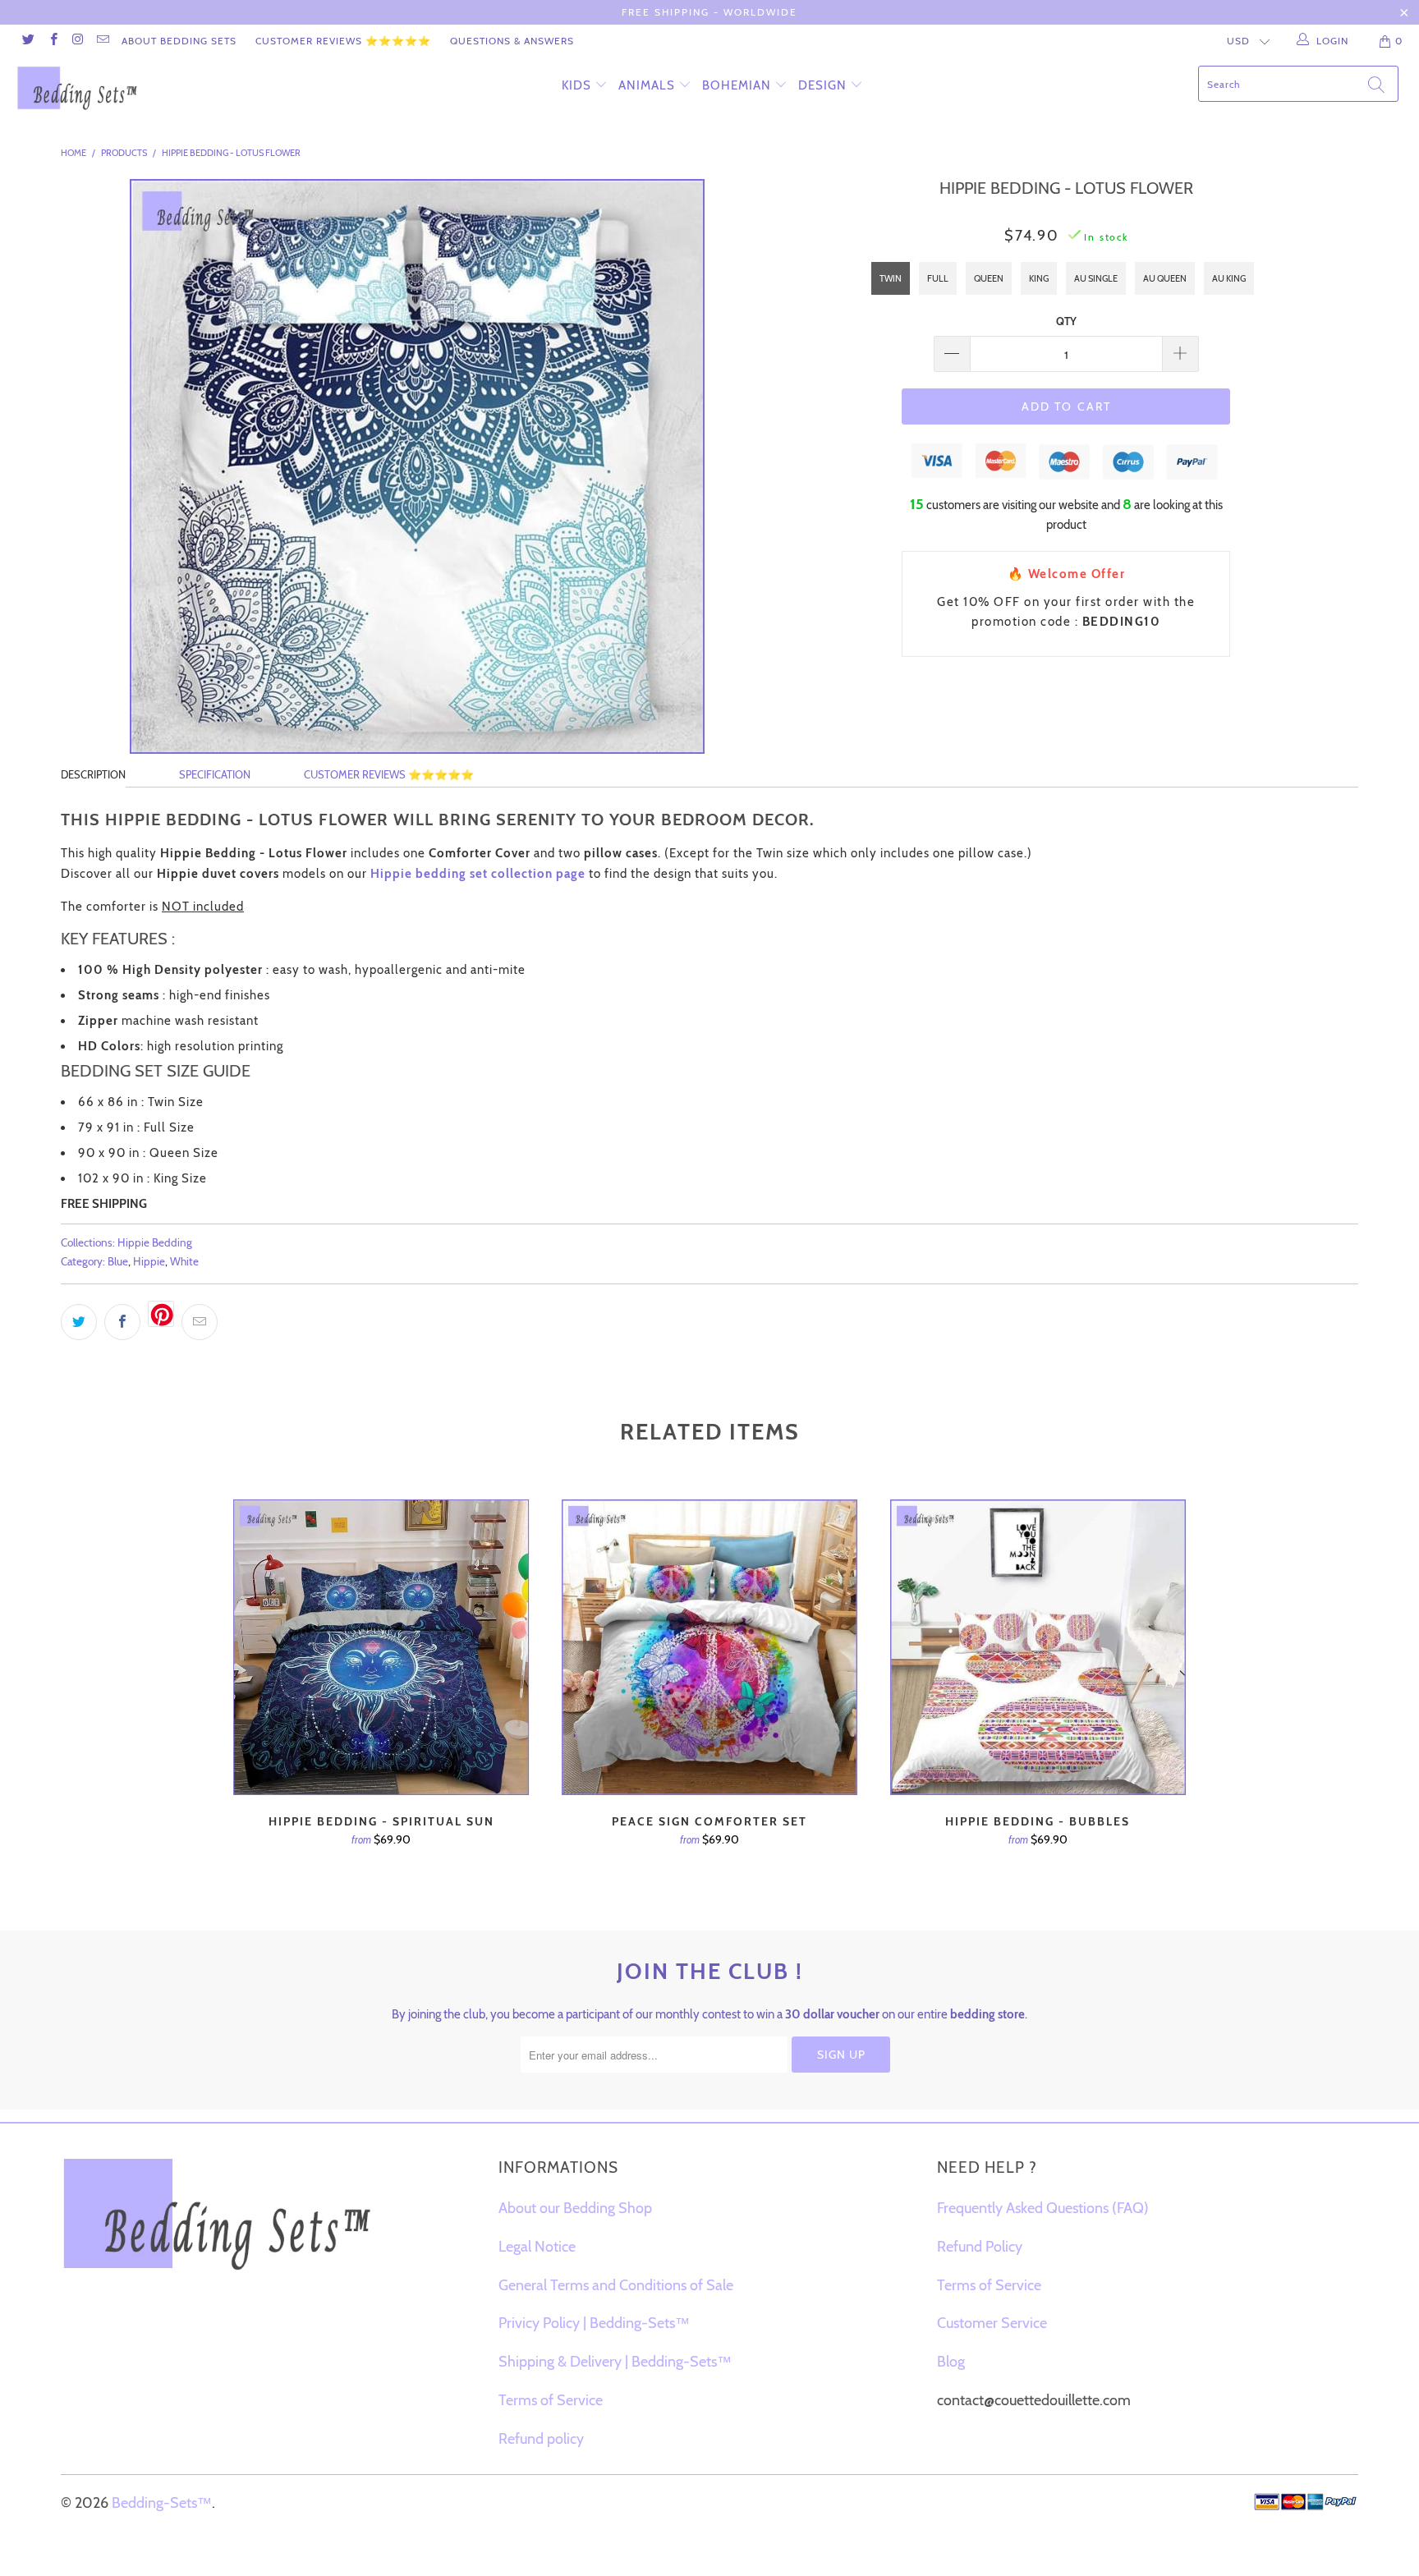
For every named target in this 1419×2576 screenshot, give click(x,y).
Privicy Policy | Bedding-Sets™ (594, 2323)
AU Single (1096, 278)
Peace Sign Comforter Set (709, 1647)
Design (822, 85)
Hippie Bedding (155, 1242)
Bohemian (737, 85)
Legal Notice (537, 2247)
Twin (891, 278)
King (1039, 278)
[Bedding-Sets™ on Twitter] (28, 41)
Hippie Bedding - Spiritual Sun (381, 1647)
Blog (951, 2362)
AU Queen (1165, 278)
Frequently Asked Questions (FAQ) (1043, 2208)
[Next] (1178, 1699)
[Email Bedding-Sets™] (102, 41)
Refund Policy (980, 2247)
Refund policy (541, 2439)
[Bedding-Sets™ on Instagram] (78, 41)
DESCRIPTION (93, 774)
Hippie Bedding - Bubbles (1038, 1647)
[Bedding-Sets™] (122, 88)
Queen (989, 278)
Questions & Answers (512, 41)
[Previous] (241, 1699)
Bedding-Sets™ (162, 2503)
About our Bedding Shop (575, 2208)
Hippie (149, 1261)
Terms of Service (551, 2400)
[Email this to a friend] (200, 1322)
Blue (118, 1261)
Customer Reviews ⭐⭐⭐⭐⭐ (343, 41)
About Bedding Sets (179, 41)
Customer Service (992, 2323)
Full (938, 278)
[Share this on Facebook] (122, 1322)
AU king (1229, 278)
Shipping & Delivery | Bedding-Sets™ (615, 2362)
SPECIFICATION (215, 774)
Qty (1066, 321)
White (184, 1261)
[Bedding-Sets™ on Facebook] (52, 41)
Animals (647, 85)
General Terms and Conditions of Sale (616, 2285)
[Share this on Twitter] (79, 1322)
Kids (576, 85)
